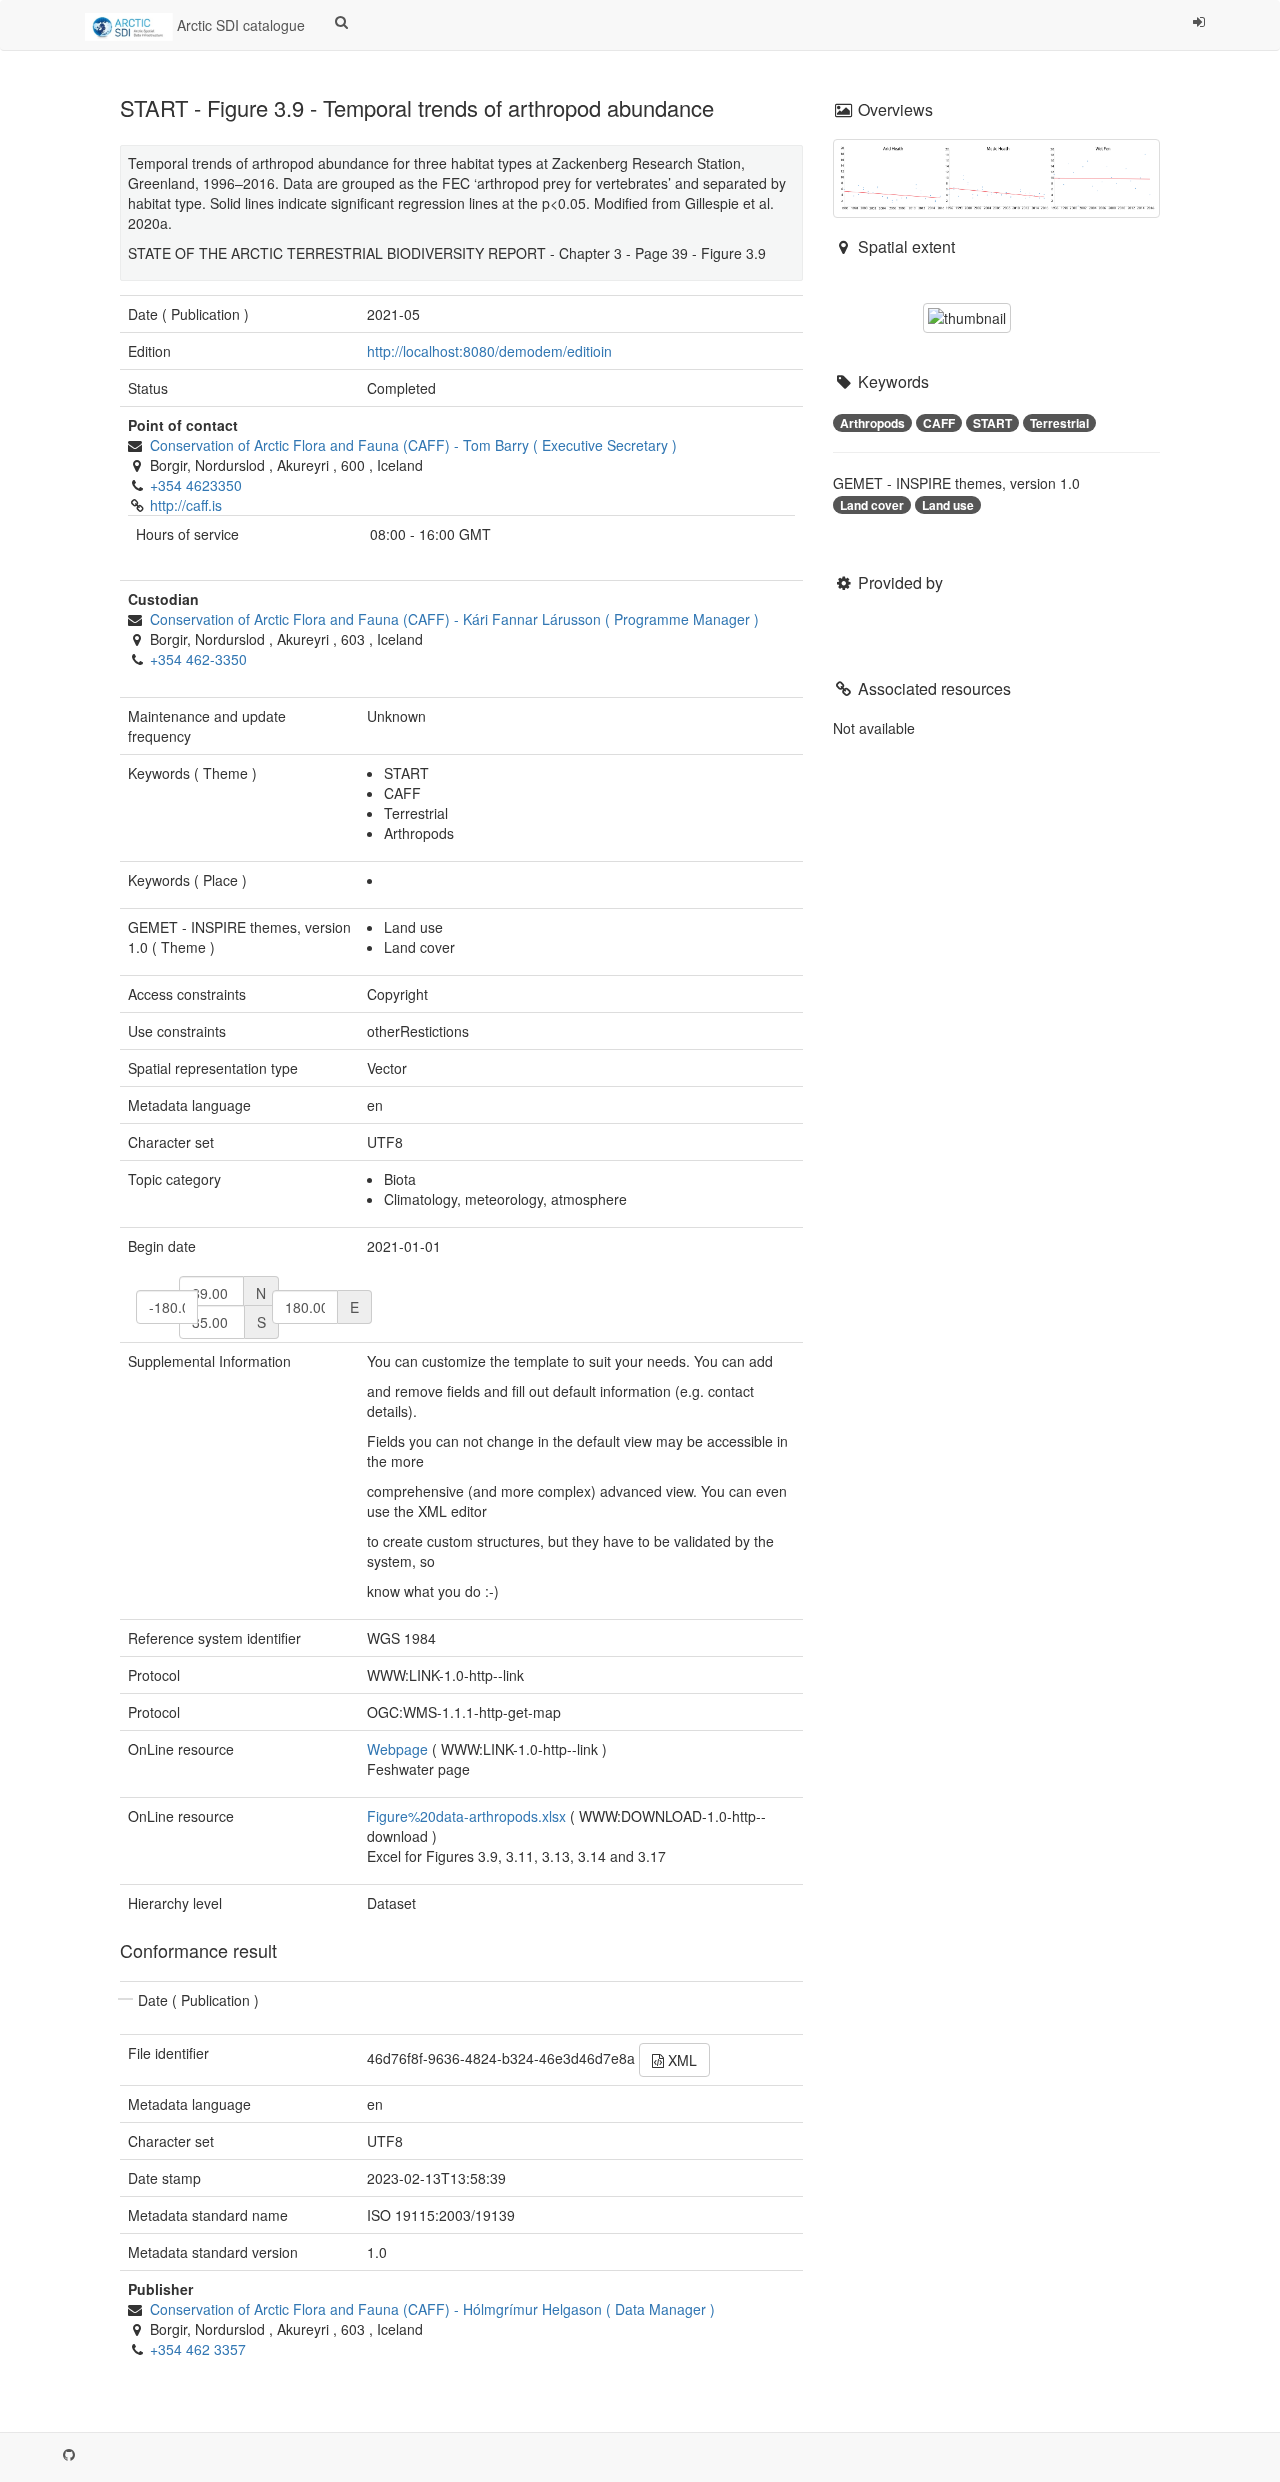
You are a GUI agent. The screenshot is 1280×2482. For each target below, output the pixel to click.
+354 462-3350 (198, 659)
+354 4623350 (196, 485)
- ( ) (413, 445)
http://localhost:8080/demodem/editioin (489, 351)
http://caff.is (186, 505)
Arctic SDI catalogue (239, 25)
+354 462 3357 (198, 2349)
